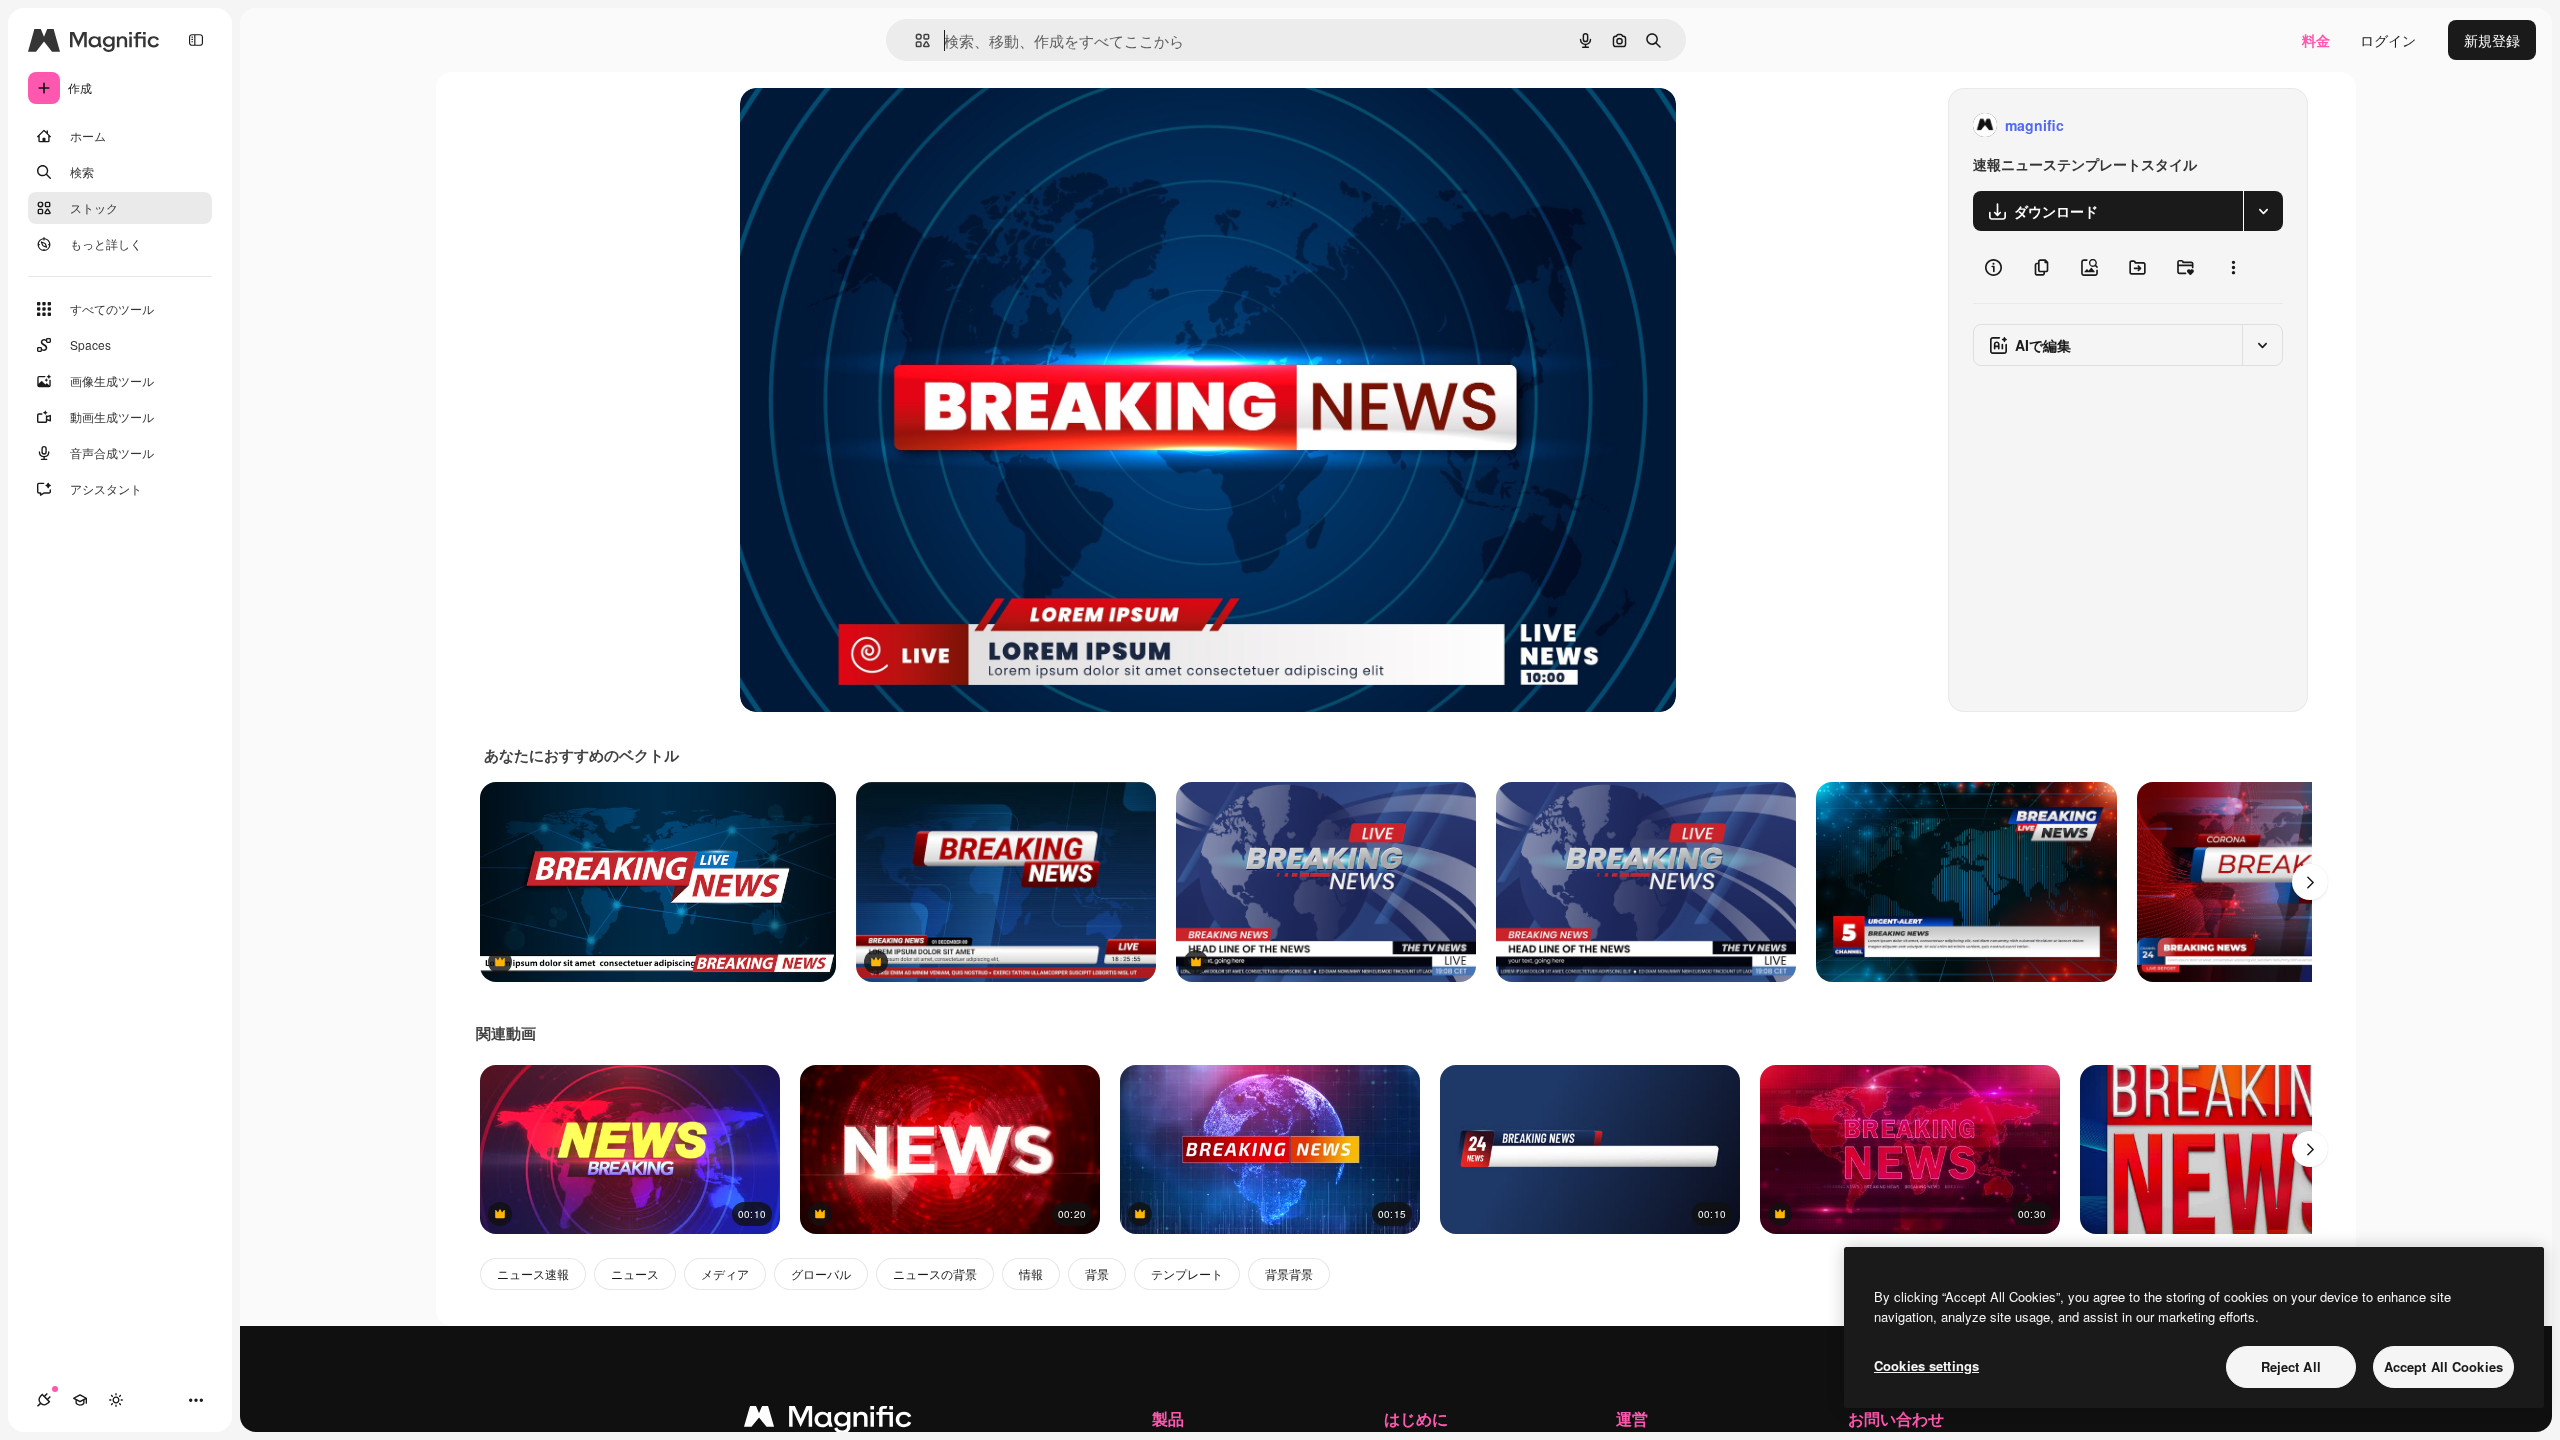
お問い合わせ (1896, 1418)
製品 (1168, 1418)
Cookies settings (1926, 1365)
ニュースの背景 (935, 1273)
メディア (725, 1273)
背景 (1097, 1273)
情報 (1031, 1273)
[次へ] (2310, 882)
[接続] (44, 1400)
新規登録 (2492, 40)
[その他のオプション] (2233, 267)
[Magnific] (828, 1421)
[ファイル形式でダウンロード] (2263, 211)
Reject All (2291, 1366)
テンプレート (1187, 1273)
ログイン (2388, 40)
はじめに (1416, 1418)
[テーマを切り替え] (116, 1400)
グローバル (821, 1273)
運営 (1632, 1418)
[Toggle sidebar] (196, 40)
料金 (2316, 40)
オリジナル (877, 125)
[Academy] (80, 1400)
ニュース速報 (533, 1273)
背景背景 (1289, 1273)
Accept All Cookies (2443, 1366)
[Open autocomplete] (914, 40)
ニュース (635, 1273)
